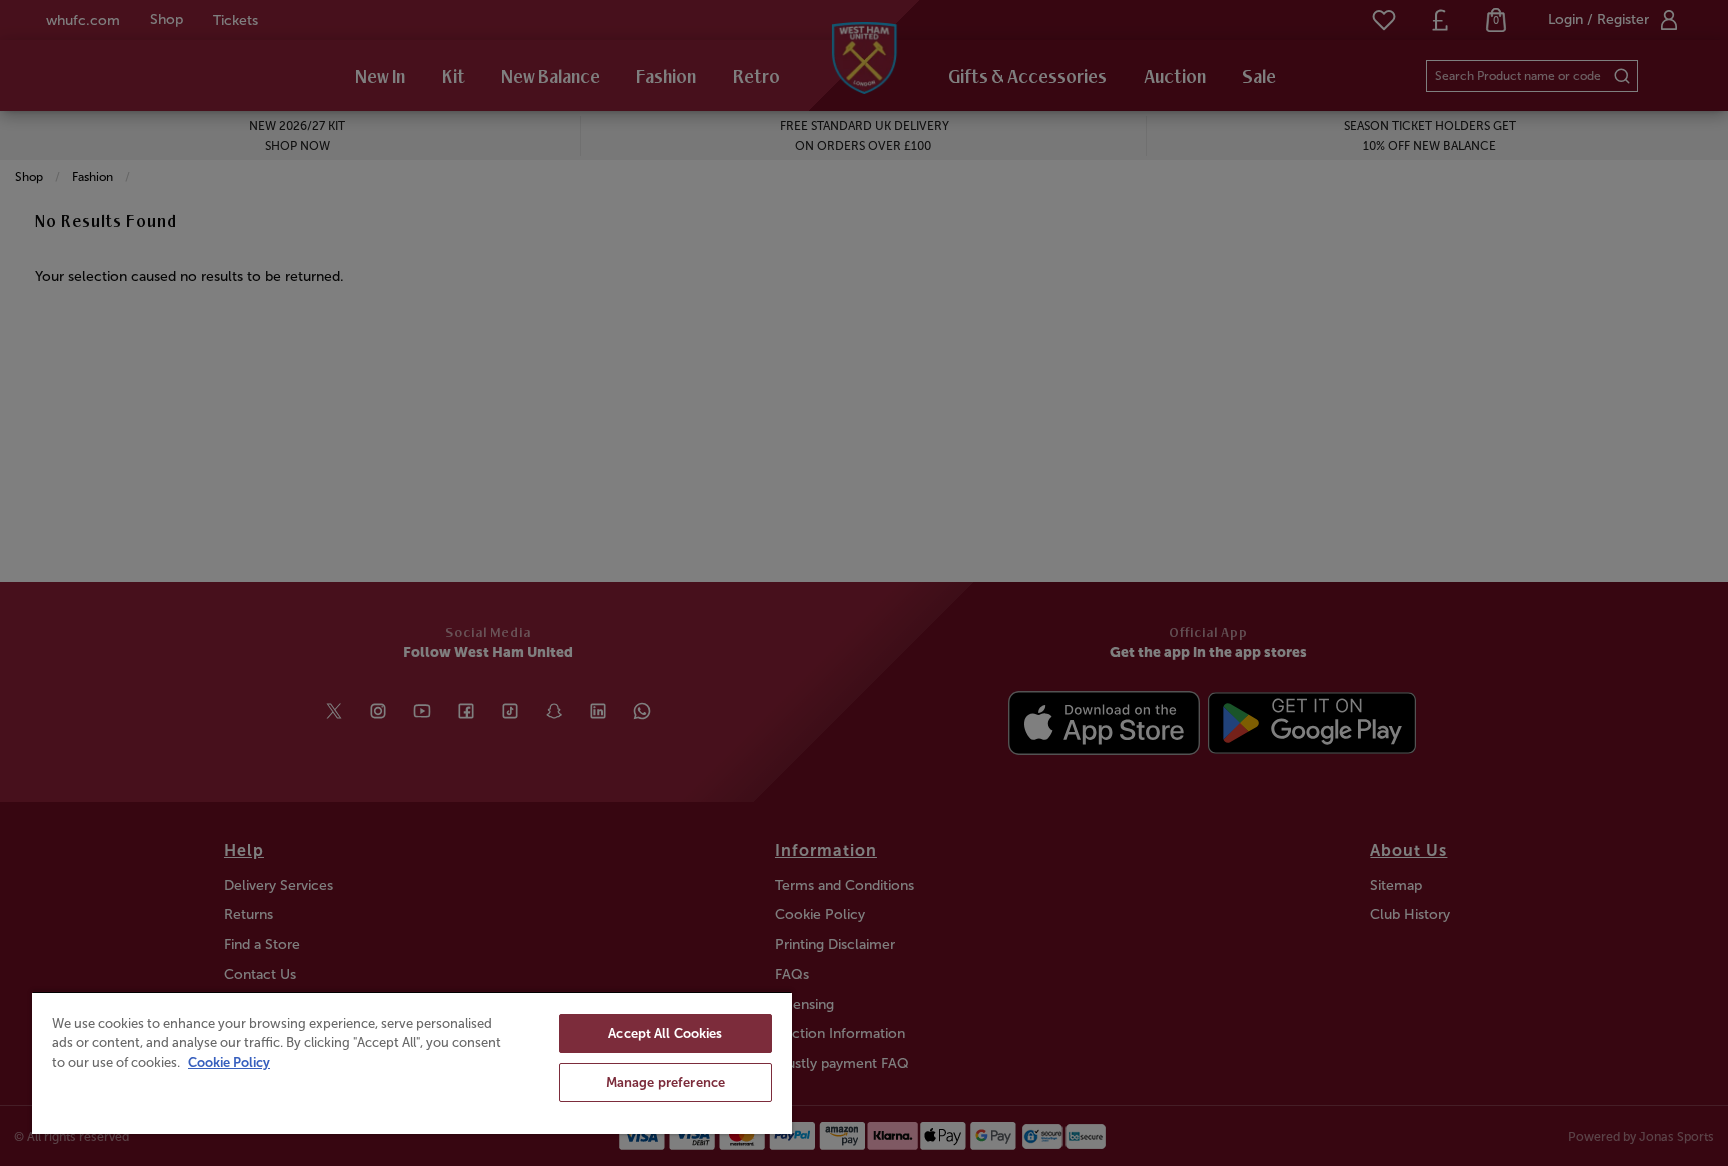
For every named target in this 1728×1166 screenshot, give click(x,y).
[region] (412, 1062)
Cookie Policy (229, 1062)
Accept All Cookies (665, 1033)
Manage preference (665, 1082)
